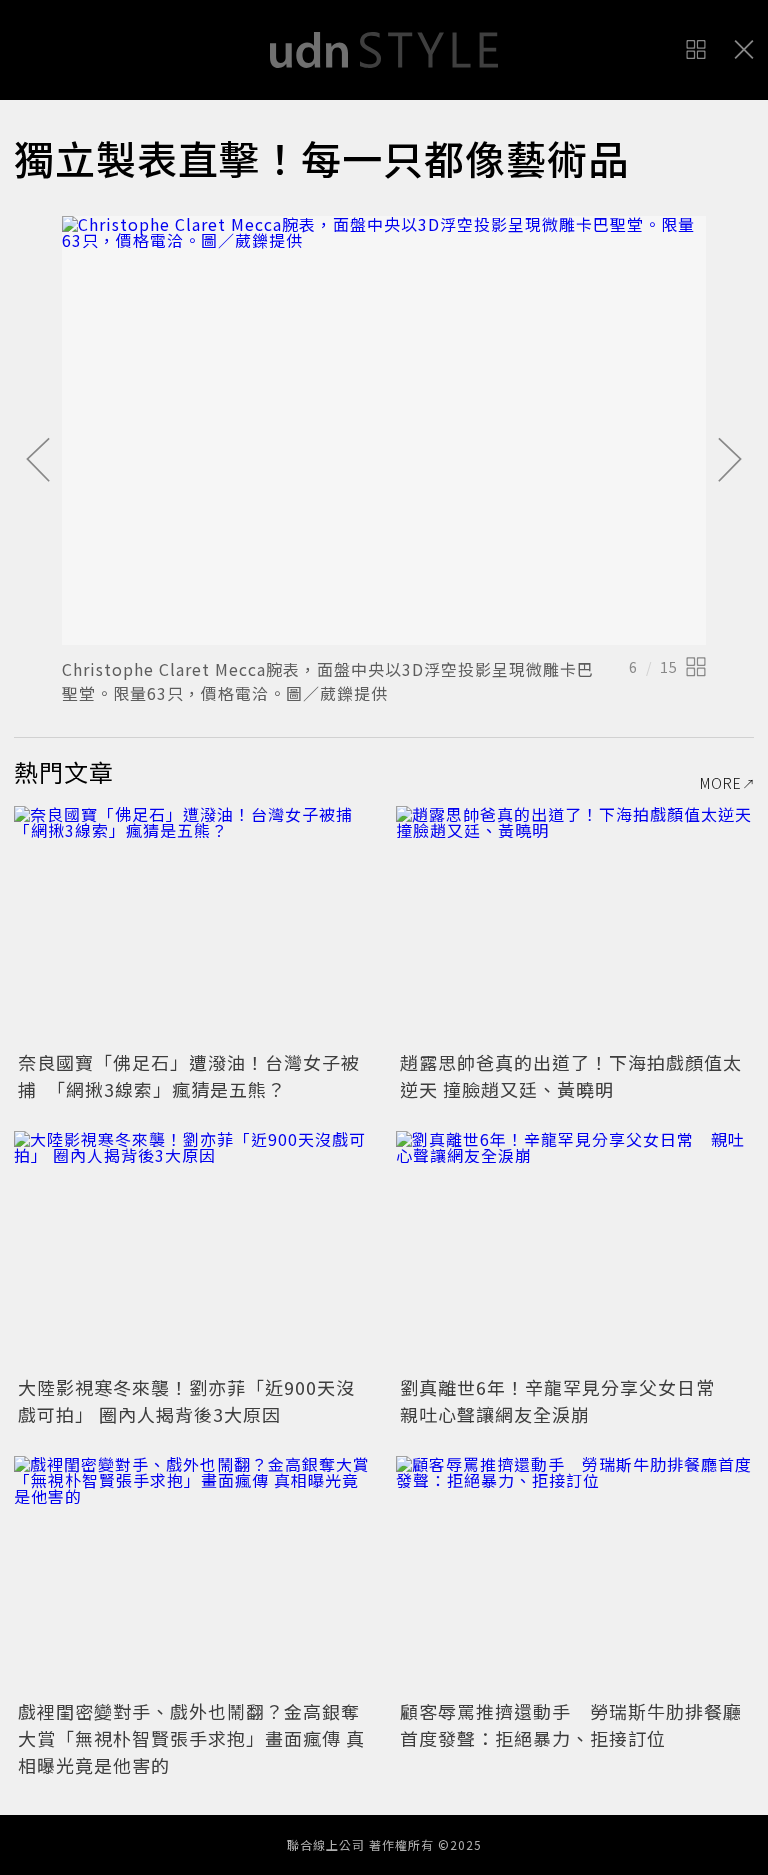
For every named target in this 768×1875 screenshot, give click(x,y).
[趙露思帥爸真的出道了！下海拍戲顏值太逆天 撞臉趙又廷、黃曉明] (575, 925)
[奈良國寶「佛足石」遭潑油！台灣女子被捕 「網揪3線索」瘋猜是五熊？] (193, 925)
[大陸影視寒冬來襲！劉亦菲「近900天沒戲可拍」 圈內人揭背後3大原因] (193, 1250)
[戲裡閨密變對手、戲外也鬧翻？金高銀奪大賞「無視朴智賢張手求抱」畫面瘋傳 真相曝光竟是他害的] (193, 1575)
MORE (721, 783)
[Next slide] (730, 461)
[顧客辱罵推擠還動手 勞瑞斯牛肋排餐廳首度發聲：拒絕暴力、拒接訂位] (575, 1575)
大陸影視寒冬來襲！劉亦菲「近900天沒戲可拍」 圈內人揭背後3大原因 (186, 1400)
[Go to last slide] (38, 461)
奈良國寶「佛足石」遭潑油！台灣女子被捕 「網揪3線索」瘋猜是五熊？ (189, 1075)
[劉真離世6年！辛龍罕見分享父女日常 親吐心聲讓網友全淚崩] (575, 1250)
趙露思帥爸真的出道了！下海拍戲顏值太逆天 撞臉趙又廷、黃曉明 (571, 1075)
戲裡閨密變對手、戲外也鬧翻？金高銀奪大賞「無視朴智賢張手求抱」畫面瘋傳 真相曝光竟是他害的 (191, 1738)
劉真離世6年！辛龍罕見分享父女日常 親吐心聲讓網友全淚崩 (567, 1400)
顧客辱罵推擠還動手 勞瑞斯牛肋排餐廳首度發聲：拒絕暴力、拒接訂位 (571, 1724)
